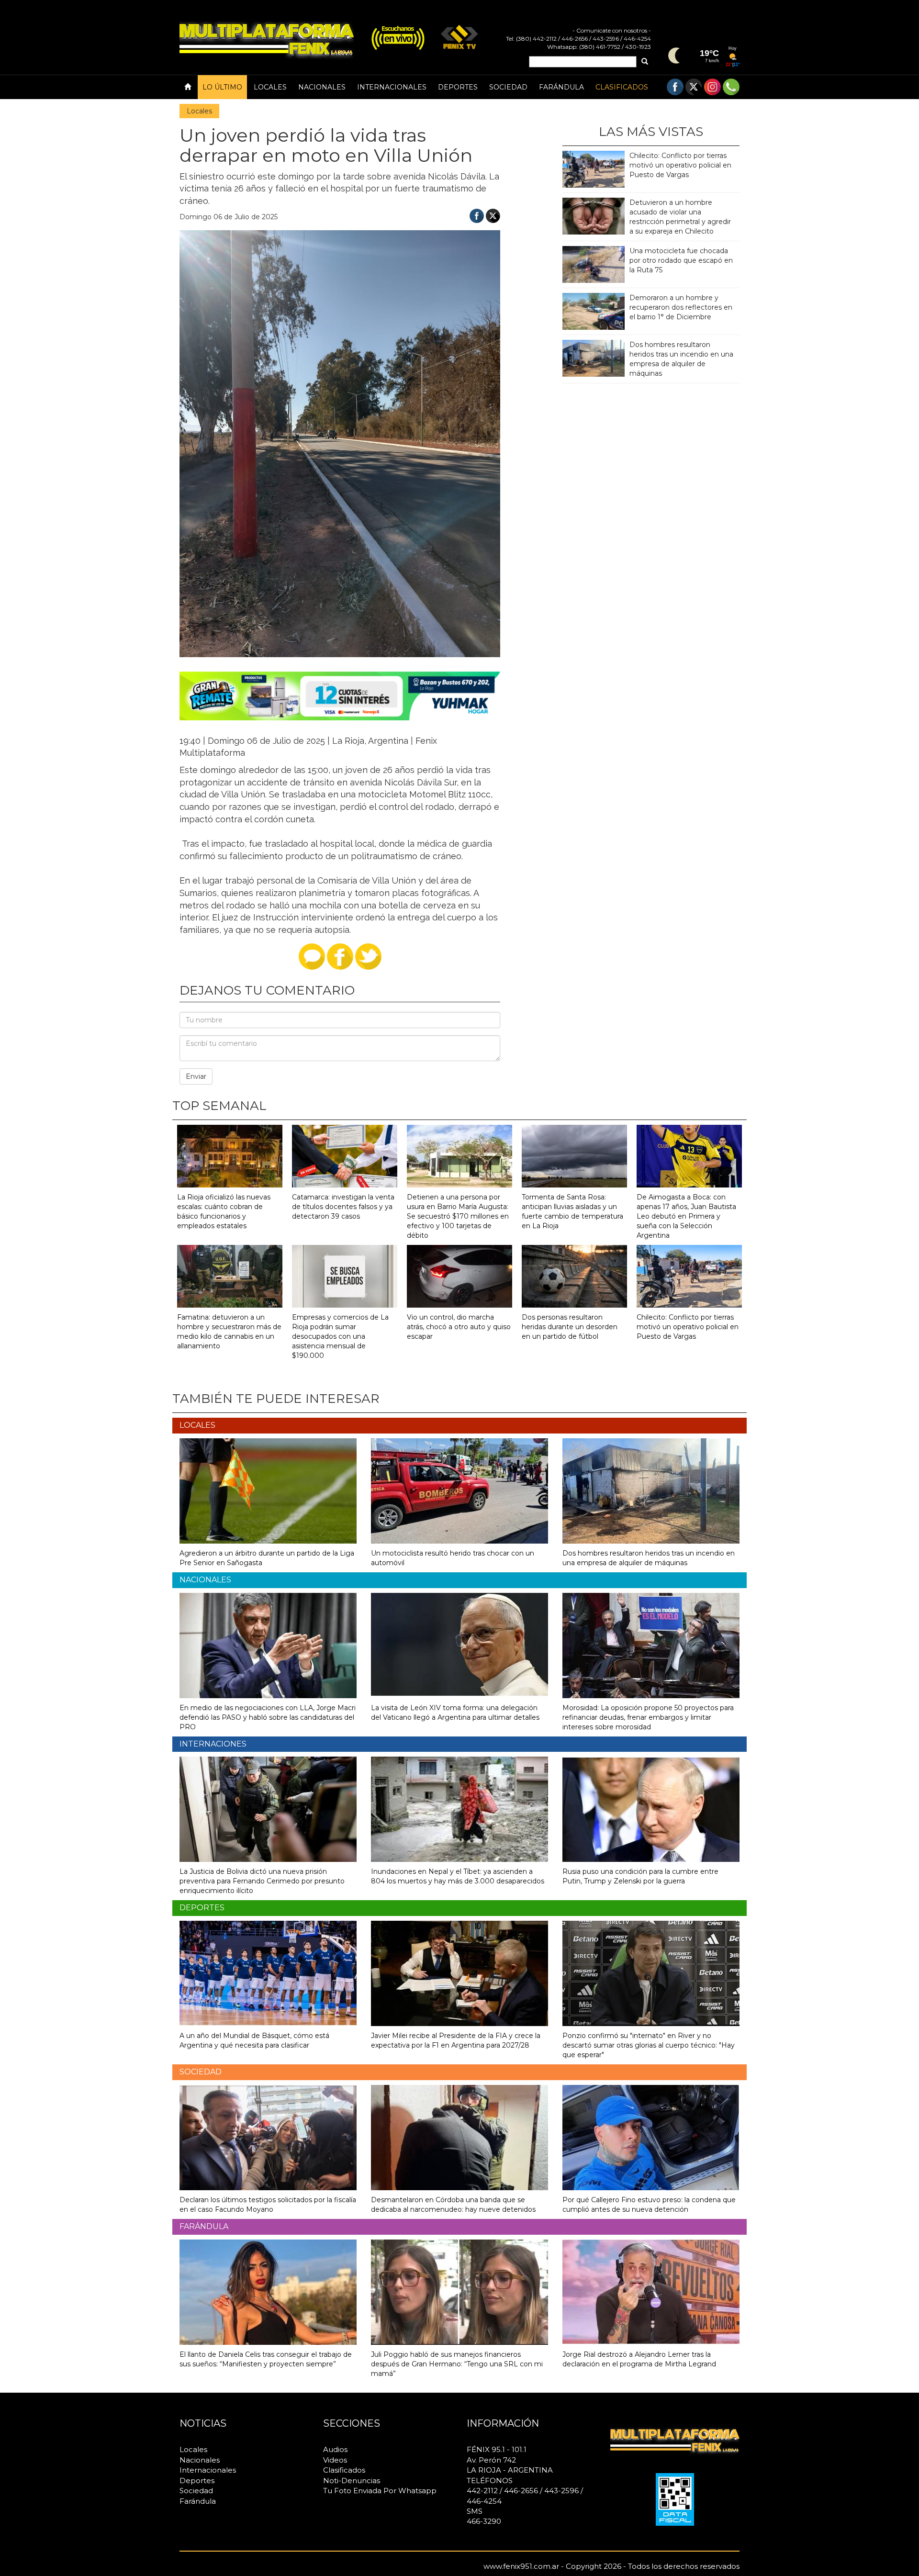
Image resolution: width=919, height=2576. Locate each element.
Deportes (458, 87)
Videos (335, 2460)
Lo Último (222, 87)
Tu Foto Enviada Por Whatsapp (380, 2491)
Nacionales (322, 87)
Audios (335, 2449)
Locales (270, 87)
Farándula (561, 87)
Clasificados (622, 87)
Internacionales (392, 87)
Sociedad (508, 87)
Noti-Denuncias (352, 2481)
